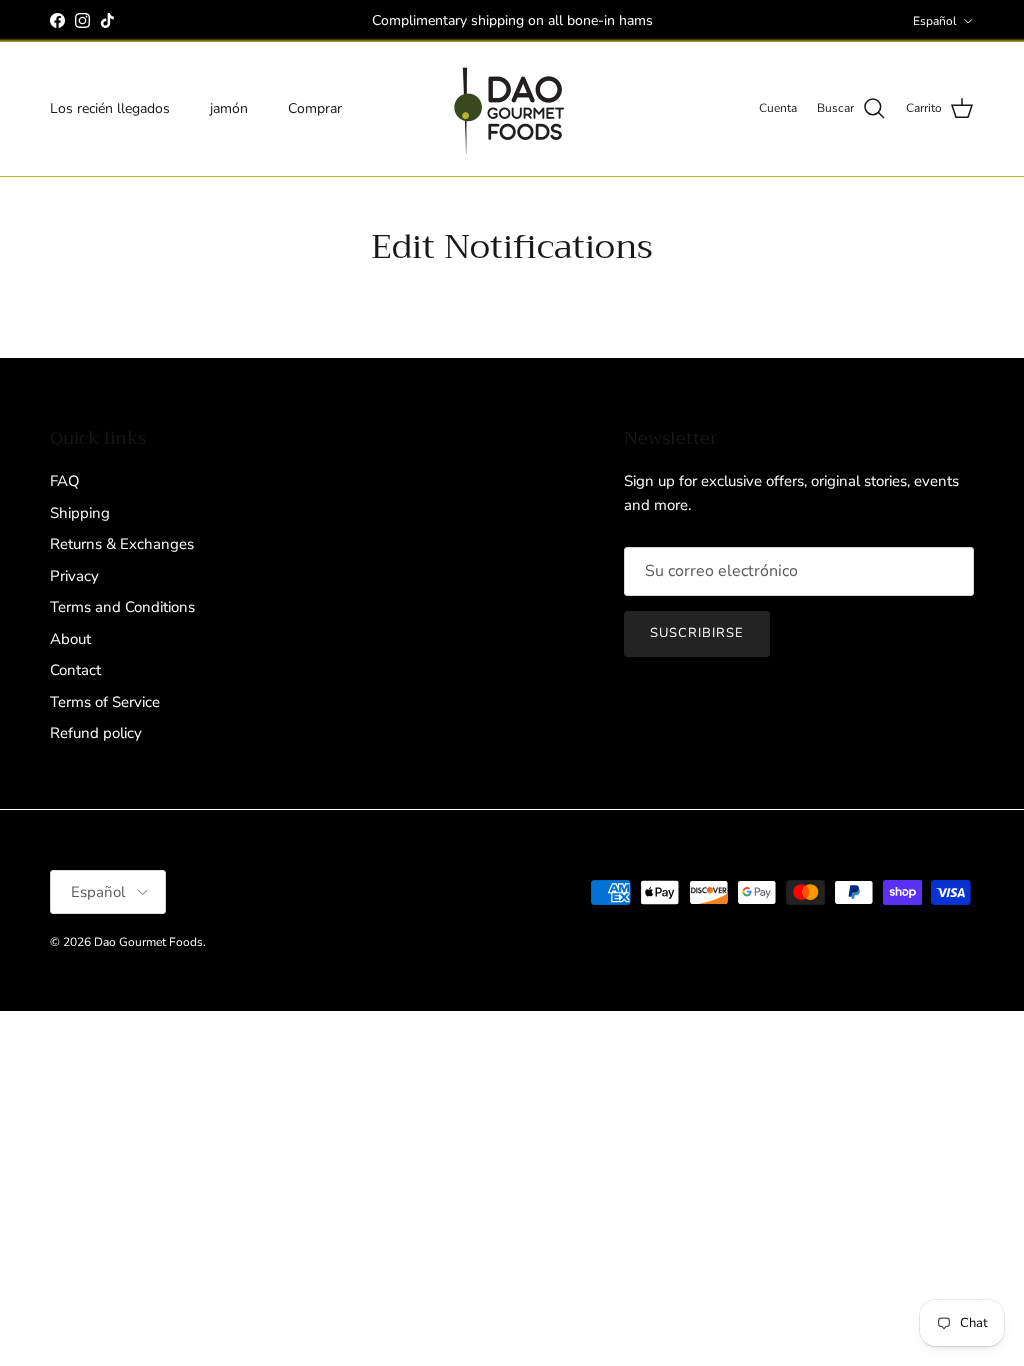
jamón (229, 108)
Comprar (315, 108)
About (70, 639)
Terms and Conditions (122, 607)
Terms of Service (105, 702)
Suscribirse (697, 633)
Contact (75, 670)
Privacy (74, 576)
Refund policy (96, 733)
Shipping (80, 513)
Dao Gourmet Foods (148, 942)
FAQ (65, 481)
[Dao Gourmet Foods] (512, 109)
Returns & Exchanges (122, 544)
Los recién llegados (110, 108)
